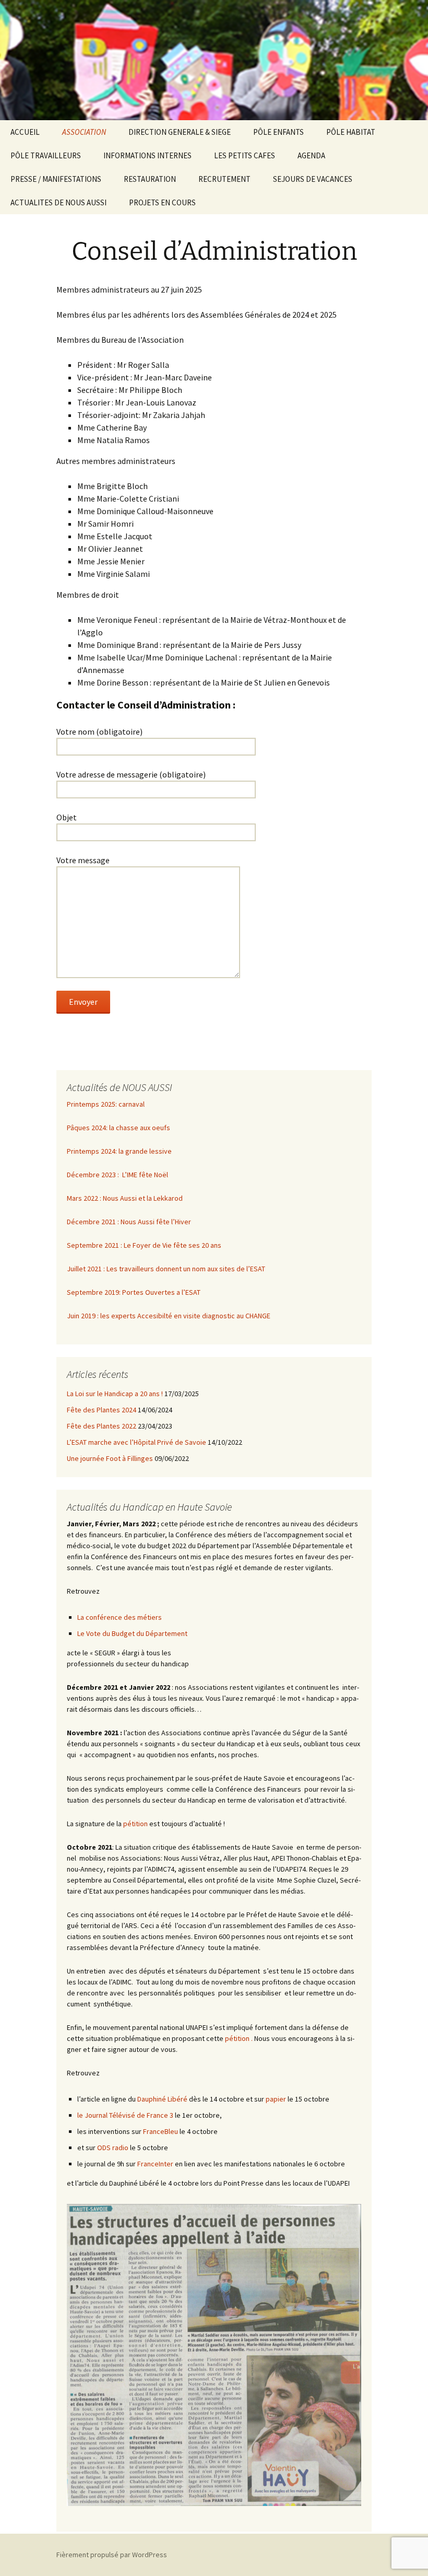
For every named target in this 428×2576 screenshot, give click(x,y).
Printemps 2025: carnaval (106, 1104)
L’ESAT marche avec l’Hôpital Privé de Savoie (136, 1442)
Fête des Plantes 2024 (102, 1410)
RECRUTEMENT (224, 179)
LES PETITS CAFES (245, 155)
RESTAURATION (150, 179)
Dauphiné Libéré (162, 2099)
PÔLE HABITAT (351, 132)
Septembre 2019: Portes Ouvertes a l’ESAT (134, 1292)
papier (276, 2099)
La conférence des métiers (120, 1617)
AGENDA (311, 155)
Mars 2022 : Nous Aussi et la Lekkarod (125, 1198)
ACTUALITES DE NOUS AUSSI (58, 202)
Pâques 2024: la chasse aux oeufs (118, 1128)
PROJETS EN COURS (162, 202)
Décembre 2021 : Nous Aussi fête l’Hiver (129, 1222)
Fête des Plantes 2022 (102, 1426)
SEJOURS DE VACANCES (313, 179)
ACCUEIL (25, 132)
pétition (135, 1824)
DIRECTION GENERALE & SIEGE (180, 132)
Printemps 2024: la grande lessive (119, 1151)
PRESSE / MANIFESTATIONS (56, 179)
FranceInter (155, 2164)
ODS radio (113, 2148)
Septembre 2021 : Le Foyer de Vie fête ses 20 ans (144, 1245)
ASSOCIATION (84, 132)
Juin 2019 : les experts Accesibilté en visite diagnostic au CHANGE (169, 1316)
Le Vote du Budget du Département (132, 1633)
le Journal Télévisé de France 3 (125, 2115)
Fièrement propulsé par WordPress (112, 2555)
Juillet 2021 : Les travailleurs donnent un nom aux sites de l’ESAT (166, 1269)
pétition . (239, 2038)
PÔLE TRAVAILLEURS (46, 155)
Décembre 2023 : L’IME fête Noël (117, 1175)
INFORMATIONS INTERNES (147, 155)
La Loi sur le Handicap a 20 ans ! (115, 1394)
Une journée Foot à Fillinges (110, 1458)
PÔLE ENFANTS (278, 132)
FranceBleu (160, 2131)
